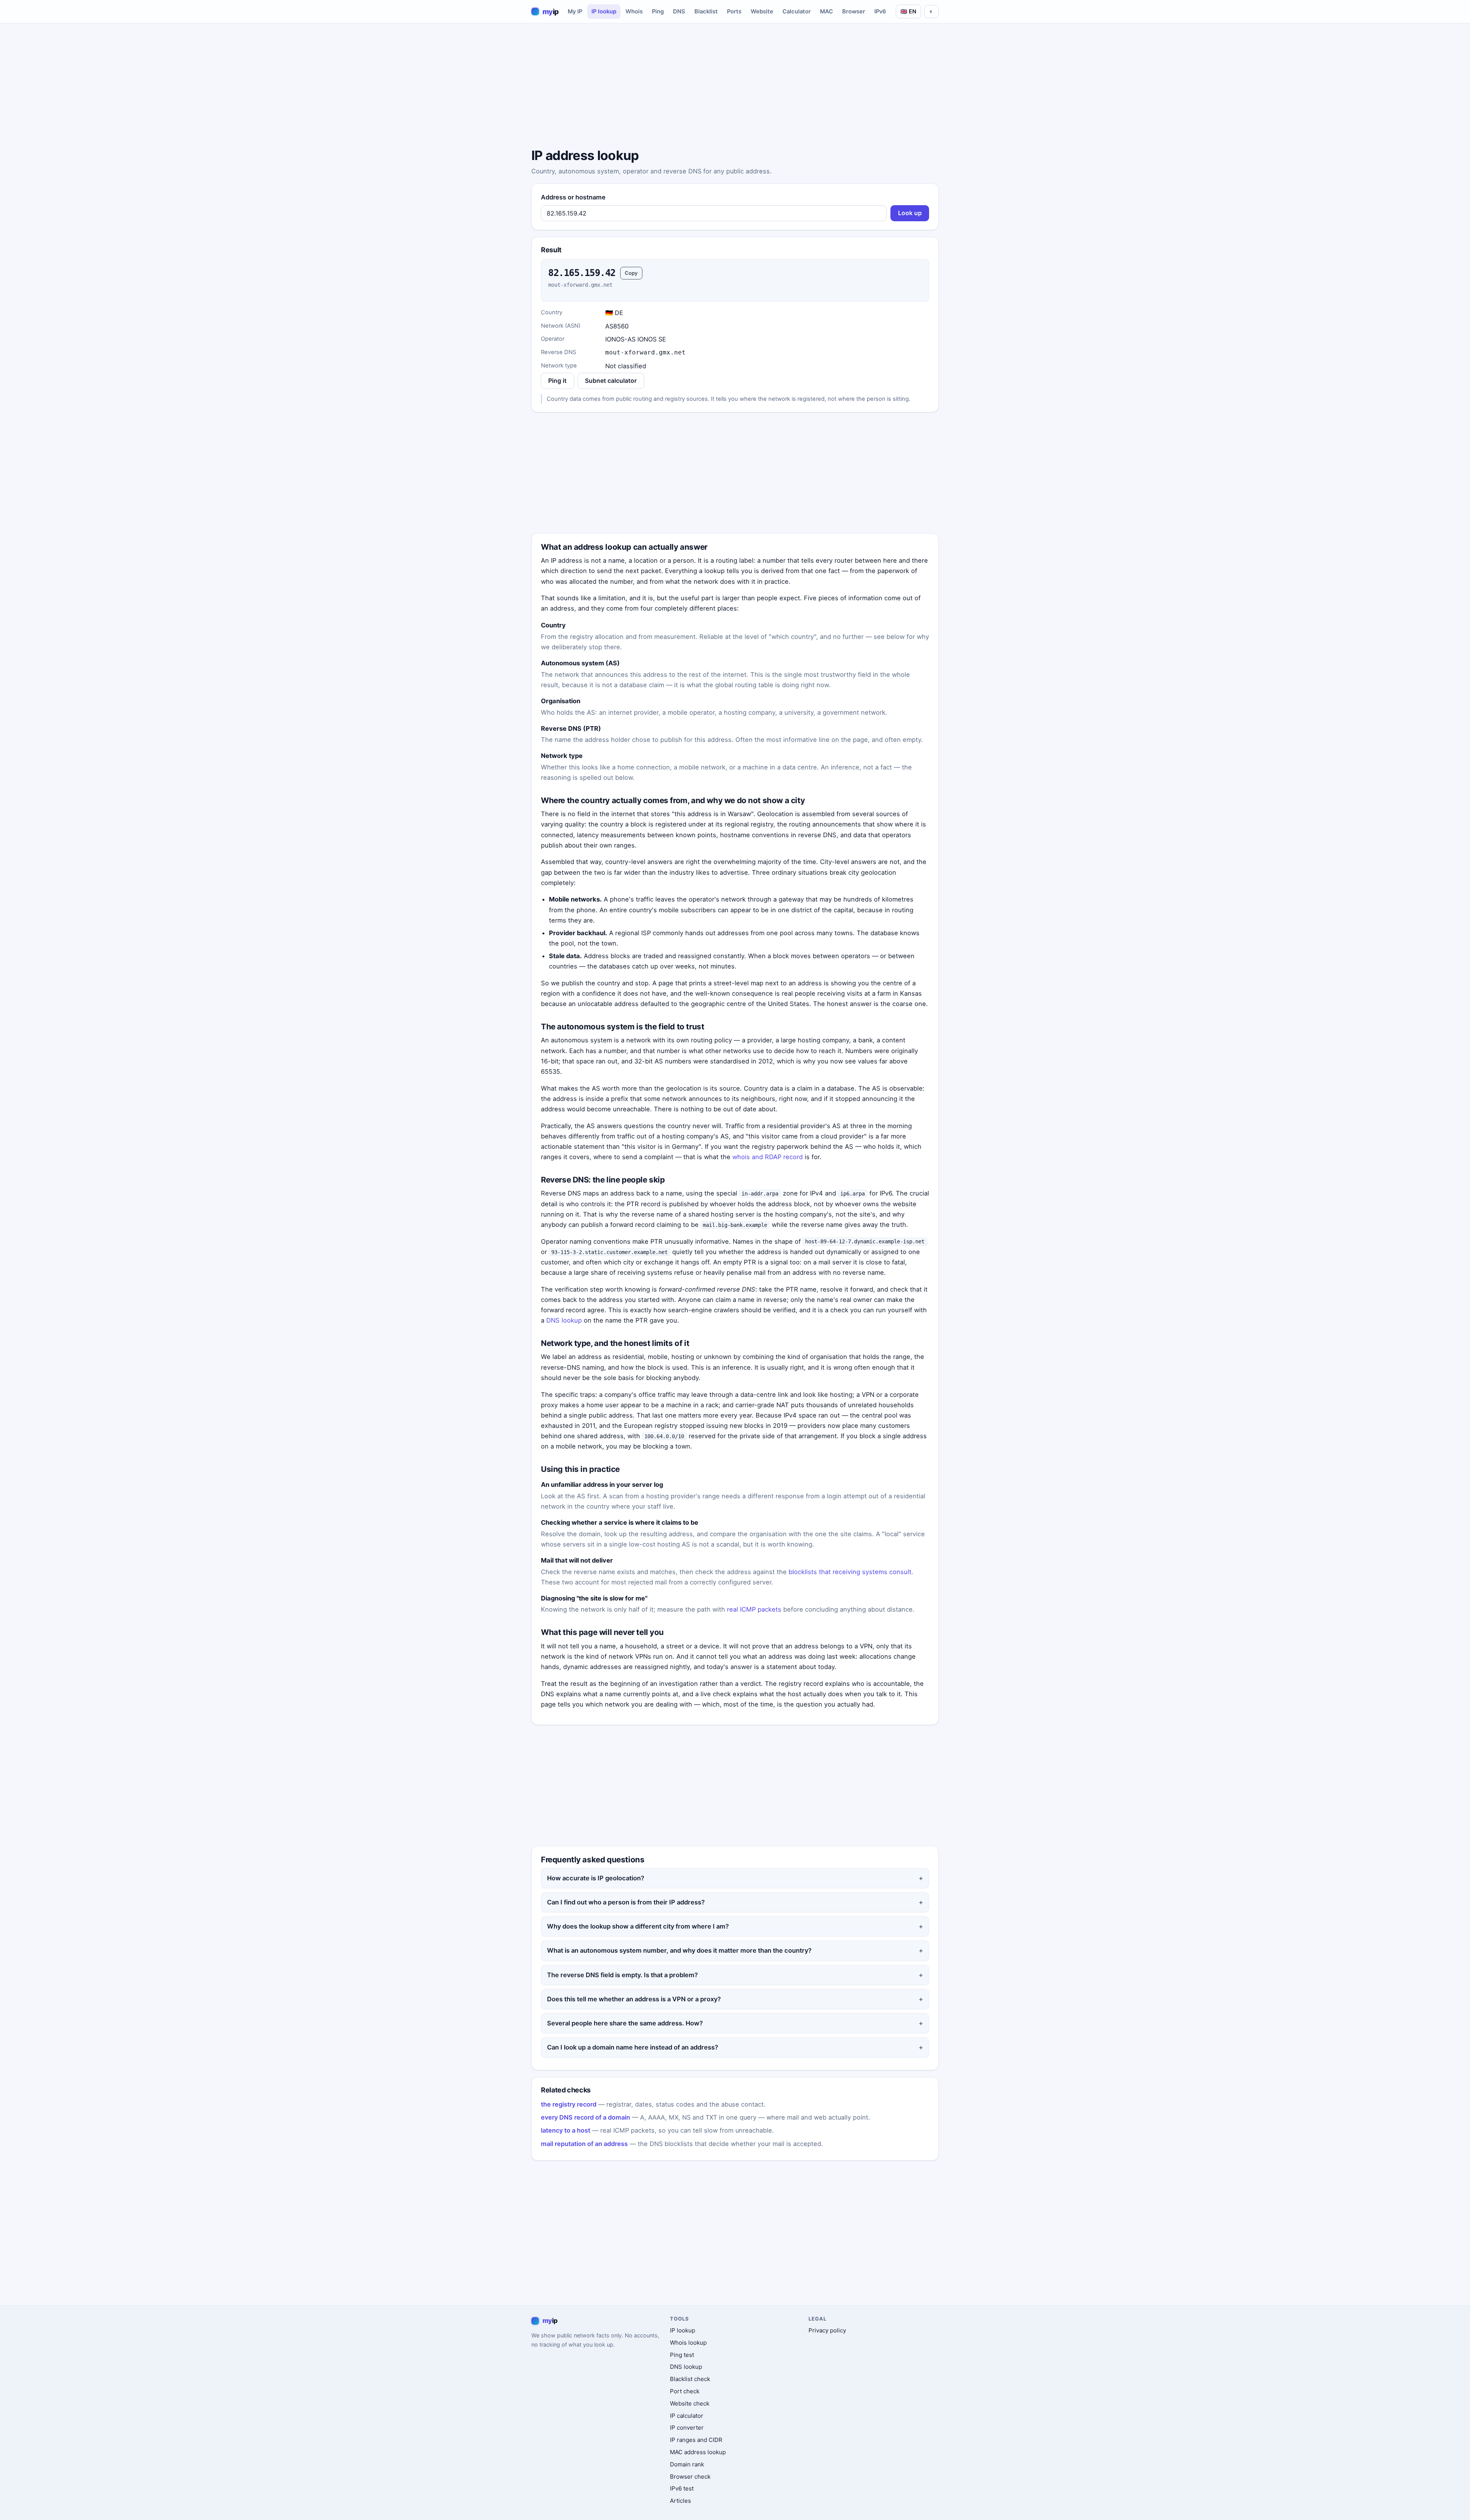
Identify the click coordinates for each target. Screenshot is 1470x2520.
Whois (634, 11)
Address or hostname (573, 197)
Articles (680, 2501)
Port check (685, 2391)
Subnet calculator (611, 381)
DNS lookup (564, 1320)
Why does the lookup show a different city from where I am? (638, 1926)
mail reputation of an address (584, 2144)
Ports (734, 11)
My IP (575, 11)
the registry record (569, 2104)
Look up (910, 213)
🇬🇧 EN (908, 11)
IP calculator (687, 2416)
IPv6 (880, 11)
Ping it (557, 381)
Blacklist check (690, 2379)
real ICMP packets (754, 1609)
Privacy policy (827, 2330)
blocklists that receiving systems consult (850, 1572)
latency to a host (566, 2130)
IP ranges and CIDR (696, 2440)
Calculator (797, 11)
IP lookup (604, 11)
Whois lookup (688, 2343)
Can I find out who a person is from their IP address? (626, 1902)
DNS (679, 11)
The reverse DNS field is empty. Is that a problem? (622, 1975)
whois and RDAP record (768, 1157)
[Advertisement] (735, 87)
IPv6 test (682, 2488)
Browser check (690, 2477)
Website (762, 11)
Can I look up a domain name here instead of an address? (633, 2047)
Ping (658, 11)
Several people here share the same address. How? (625, 2023)
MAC (826, 11)
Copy (631, 273)
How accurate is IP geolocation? (596, 1878)
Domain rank (687, 2464)
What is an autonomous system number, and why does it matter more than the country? (679, 1950)
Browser (854, 11)
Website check (690, 2403)
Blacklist (706, 11)
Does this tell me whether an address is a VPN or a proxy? (634, 1999)
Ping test (682, 2355)
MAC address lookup (698, 2452)
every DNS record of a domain (586, 2117)
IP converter (687, 2428)
